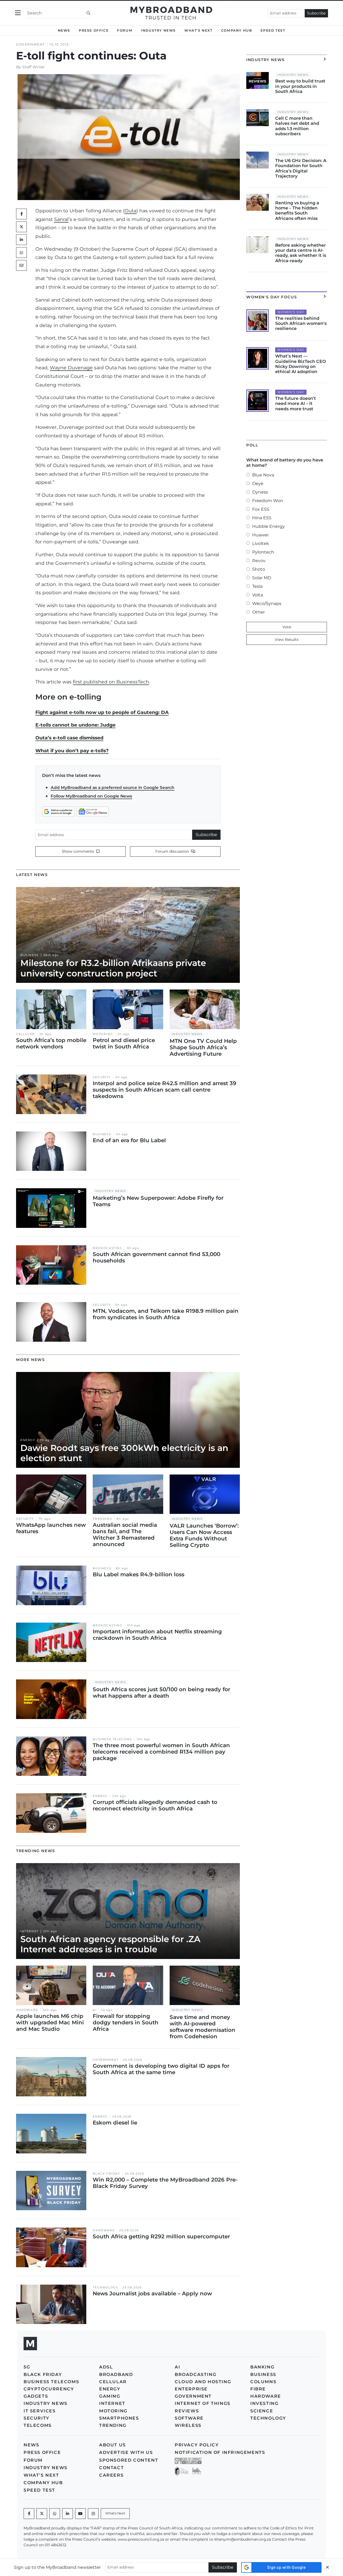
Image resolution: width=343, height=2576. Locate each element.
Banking (262, 2367)
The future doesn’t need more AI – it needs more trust (296, 403)
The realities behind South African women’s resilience (301, 323)
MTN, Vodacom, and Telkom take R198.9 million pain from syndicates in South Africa (166, 1314)
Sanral (61, 219)
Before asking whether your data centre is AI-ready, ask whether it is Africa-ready (301, 253)
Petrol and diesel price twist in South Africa (124, 1043)
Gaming (110, 2396)
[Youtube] (80, 2514)
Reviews (187, 2411)
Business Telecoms (112, 1739)
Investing (264, 2403)
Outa (131, 211)
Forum (125, 30)
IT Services (40, 2411)
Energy (28, 1440)
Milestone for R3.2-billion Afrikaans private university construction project (113, 968)
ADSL (106, 2367)
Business (30, 955)
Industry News (158, 30)
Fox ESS (261, 509)
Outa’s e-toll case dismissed (69, 738)
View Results (287, 640)
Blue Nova (263, 475)
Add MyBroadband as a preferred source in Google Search (113, 787)
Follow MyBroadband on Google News (91, 796)
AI (95, 2010)
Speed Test (273, 30)
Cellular (25, 1034)
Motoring (103, 1034)
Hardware (27, 2010)
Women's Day (291, 312)
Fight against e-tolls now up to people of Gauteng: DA (102, 712)
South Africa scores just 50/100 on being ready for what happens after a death (161, 1693)
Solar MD (262, 578)
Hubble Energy (269, 526)
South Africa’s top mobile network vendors (51, 1043)
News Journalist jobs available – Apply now (152, 2293)
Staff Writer (33, 67)
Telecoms (38, 2425)
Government (31, 44)
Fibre (258, 2389)
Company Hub (237, 30)
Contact (111, 2468)
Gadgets (36, 2396)
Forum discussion (173, 851)
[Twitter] (21, 227)
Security (102, 1077)
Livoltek (261, 544)
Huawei (260, 535)
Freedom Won (268, 501)
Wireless (188, 2425)
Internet (29, 1931)
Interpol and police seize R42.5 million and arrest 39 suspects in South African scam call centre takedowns (165, 1090)
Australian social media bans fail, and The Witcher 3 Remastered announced (125, 1535)
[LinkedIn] (21, 240)
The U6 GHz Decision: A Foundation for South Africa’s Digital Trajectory (301, 168)
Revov (259, 561)
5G (27, 2367)
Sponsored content (129, 2460)
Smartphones (119, 2418)
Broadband (116, 2374)
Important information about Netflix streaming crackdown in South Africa (157, 1635)
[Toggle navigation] (18, 13)
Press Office (94, 30)
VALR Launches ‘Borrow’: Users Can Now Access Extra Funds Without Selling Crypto (204, 1535)
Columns (263, 2382)
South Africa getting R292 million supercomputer (161, 2236)
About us (113, 2445)
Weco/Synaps (267, 603)
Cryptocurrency (49, 2389)
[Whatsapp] (55, 2514)
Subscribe (316, 13)
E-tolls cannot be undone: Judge (75, 725)
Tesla (257, 586)
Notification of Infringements (220, 2452)
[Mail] (21, 265)
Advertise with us (126, 2452)
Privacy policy (197, 2445)
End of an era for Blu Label (129, 1140)
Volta (258, 595)
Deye (258, 484)
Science (262, 2411)
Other (258, 612)
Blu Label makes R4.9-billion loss (139, 1574)
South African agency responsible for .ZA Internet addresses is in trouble (110, 1944)
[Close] (327, 2567)
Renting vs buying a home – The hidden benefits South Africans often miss (297, 211)
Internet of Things (203, 2403)
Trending (102, 1519)
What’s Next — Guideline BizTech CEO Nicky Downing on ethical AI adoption (301, 364)
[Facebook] (29, 2514)
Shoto (259, 569)
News (64, 30)
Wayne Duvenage (71, 368)
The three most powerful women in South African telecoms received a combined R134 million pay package (161, 1752)
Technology (105, 2287)
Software (189, 2418)
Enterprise (191, 2389)
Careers (111, 2475)
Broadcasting (107, 1248)
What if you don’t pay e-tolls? (72, 751)
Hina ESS (262, 518)
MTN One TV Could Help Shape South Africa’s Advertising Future (203, 1047)
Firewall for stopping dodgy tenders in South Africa (126, 2022)
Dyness (260, 492)
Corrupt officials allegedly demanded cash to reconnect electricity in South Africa (155, 1805)
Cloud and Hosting (203, 2382)
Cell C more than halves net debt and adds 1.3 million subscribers (297, 126)
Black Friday (106, 2174)
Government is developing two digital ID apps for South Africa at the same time (161, 2069)
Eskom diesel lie (115, 2123)
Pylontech (263, 552)
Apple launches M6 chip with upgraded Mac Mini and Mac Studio (50, 2022)
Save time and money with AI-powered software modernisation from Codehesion (202, 2027)
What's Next (198, 30)
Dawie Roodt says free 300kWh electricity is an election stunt (124, 1453)
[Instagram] (93, 2514)
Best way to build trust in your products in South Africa (300, 86)
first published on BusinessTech (111, 682)
